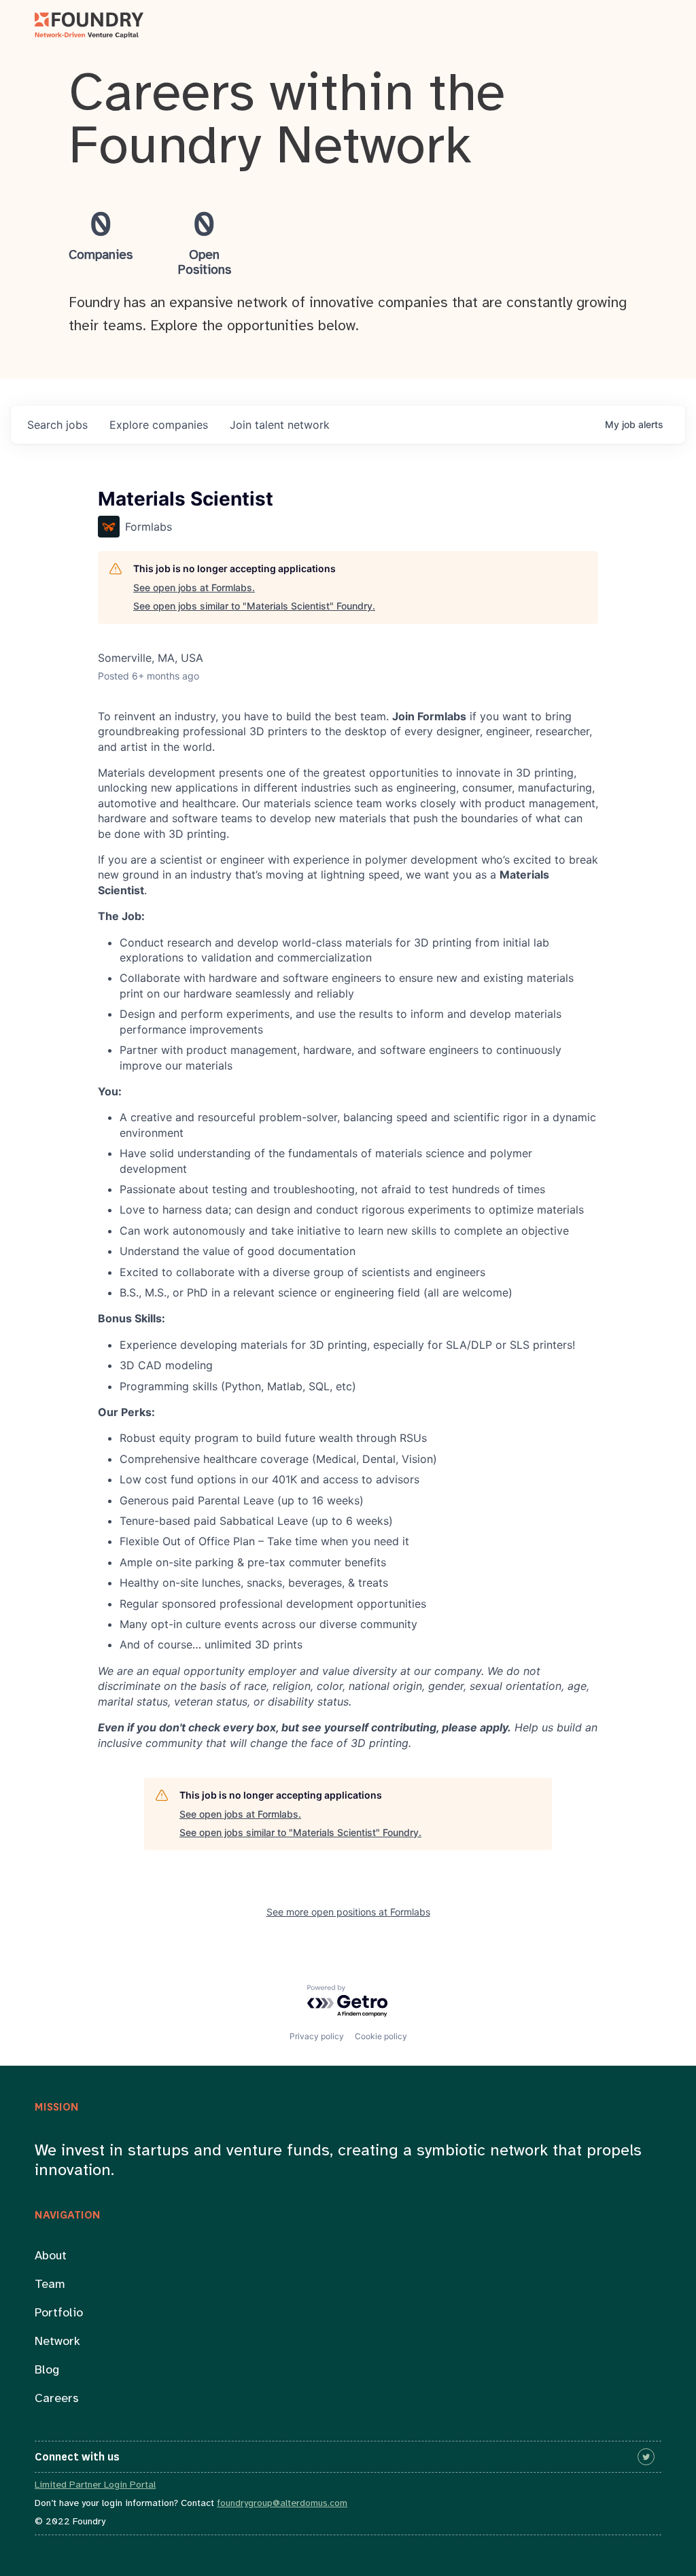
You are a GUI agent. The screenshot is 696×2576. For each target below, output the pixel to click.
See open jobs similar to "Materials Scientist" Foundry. (254, 606)
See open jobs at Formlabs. (194, 587)
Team (50, 2285)
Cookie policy (381, 2036)
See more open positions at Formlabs (348, 1912)
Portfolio (59, 2313)
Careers (57, 2399)
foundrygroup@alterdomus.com (282, 2504)
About (51, 2256)
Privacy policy (317, 2036)
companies (159, 425)
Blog (47, 2370)
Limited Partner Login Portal (95, 2485)
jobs (57, 425)
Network (57, 2342)
